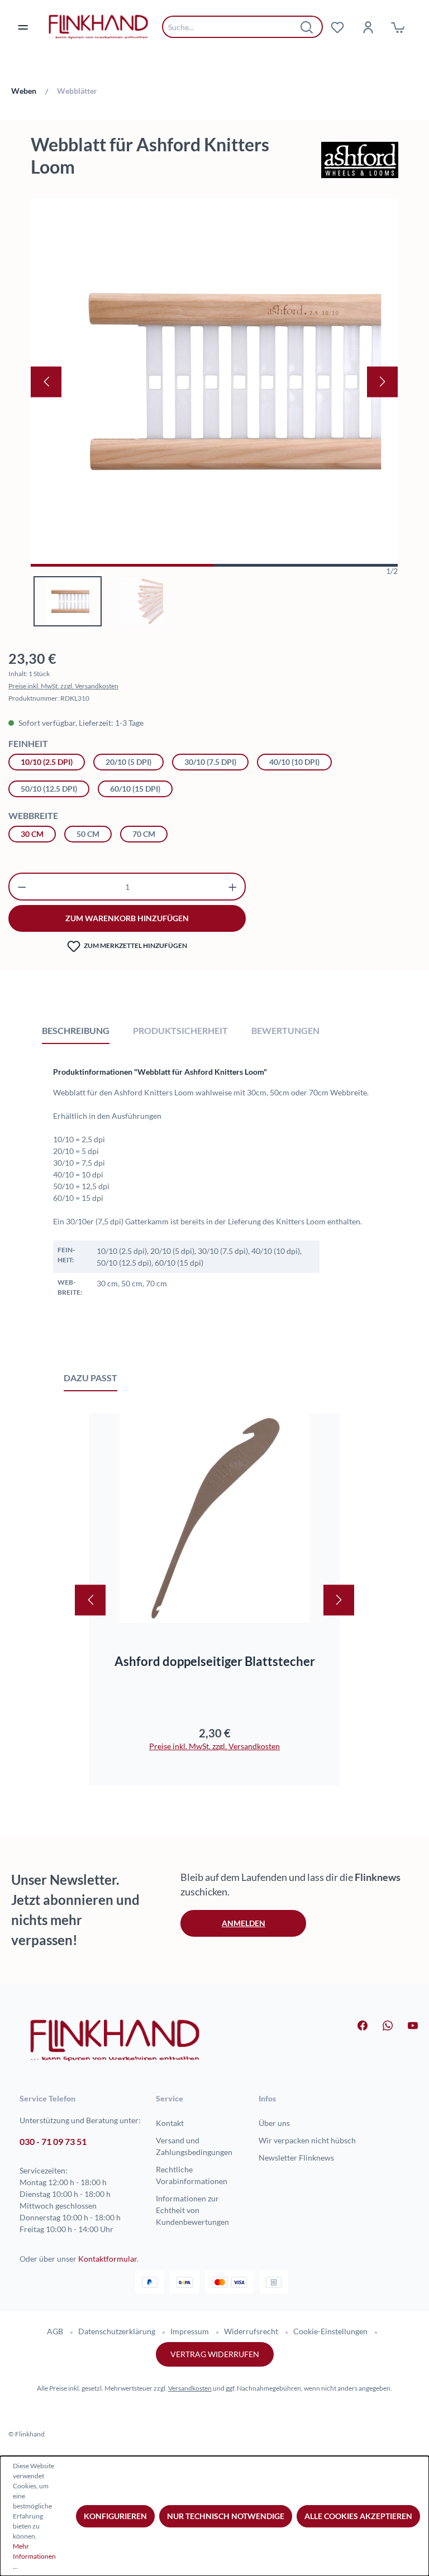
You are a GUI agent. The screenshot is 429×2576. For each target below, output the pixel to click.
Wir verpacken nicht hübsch (307, 2140)
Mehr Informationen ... (34, 2556)
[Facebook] (356, 2024)
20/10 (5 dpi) (128, 762)
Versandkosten (190, 2388)
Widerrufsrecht (251, 2331)
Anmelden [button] (244, 1923)
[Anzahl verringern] (22, 887)
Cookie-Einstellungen (330, 2331)
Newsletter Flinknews (296, 2158)
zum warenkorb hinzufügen (127, 918)
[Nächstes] (382, 382)
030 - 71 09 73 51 (53, 2141)
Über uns (274, 2123)
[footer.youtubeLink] (406, 2024)
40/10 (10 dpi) (294, 762)
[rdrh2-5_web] (214, 382)
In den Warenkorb (215, 1603)
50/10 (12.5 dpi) (49, 789)
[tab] (76, 1030)
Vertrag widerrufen (215, 2354)
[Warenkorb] (398, 27)
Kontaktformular (108, 2259)
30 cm (32, 834)
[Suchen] (307, 27)
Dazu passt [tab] (90, 1378)
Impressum (190, 2331)
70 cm (144, 834)
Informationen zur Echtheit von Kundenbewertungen (192, 2210)
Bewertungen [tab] (285, 1030)
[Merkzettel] (337, 27)
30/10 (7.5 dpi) (210, 762)
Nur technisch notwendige (226, 2516)
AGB (55, 2331)
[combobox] (234, 27)
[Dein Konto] (368, 27)
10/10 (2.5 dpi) (47, 762)
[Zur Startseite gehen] (98, 27)
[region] (214, 412)
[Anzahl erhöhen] (233, 887)
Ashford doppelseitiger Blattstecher (215, 1661)
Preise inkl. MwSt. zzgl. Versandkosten (63, 686)
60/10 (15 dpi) (135, 789)
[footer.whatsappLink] (381, 2024)
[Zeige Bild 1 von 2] (123, 565)
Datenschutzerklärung (117, 2331)
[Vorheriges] (46, 382)
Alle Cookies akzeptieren (358, 2516)
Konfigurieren (115, 2516)
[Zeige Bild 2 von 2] (306, 565)
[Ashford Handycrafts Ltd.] (360, 160)
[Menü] (30, 27)
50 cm (88, 834)
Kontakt (170, 2123)
